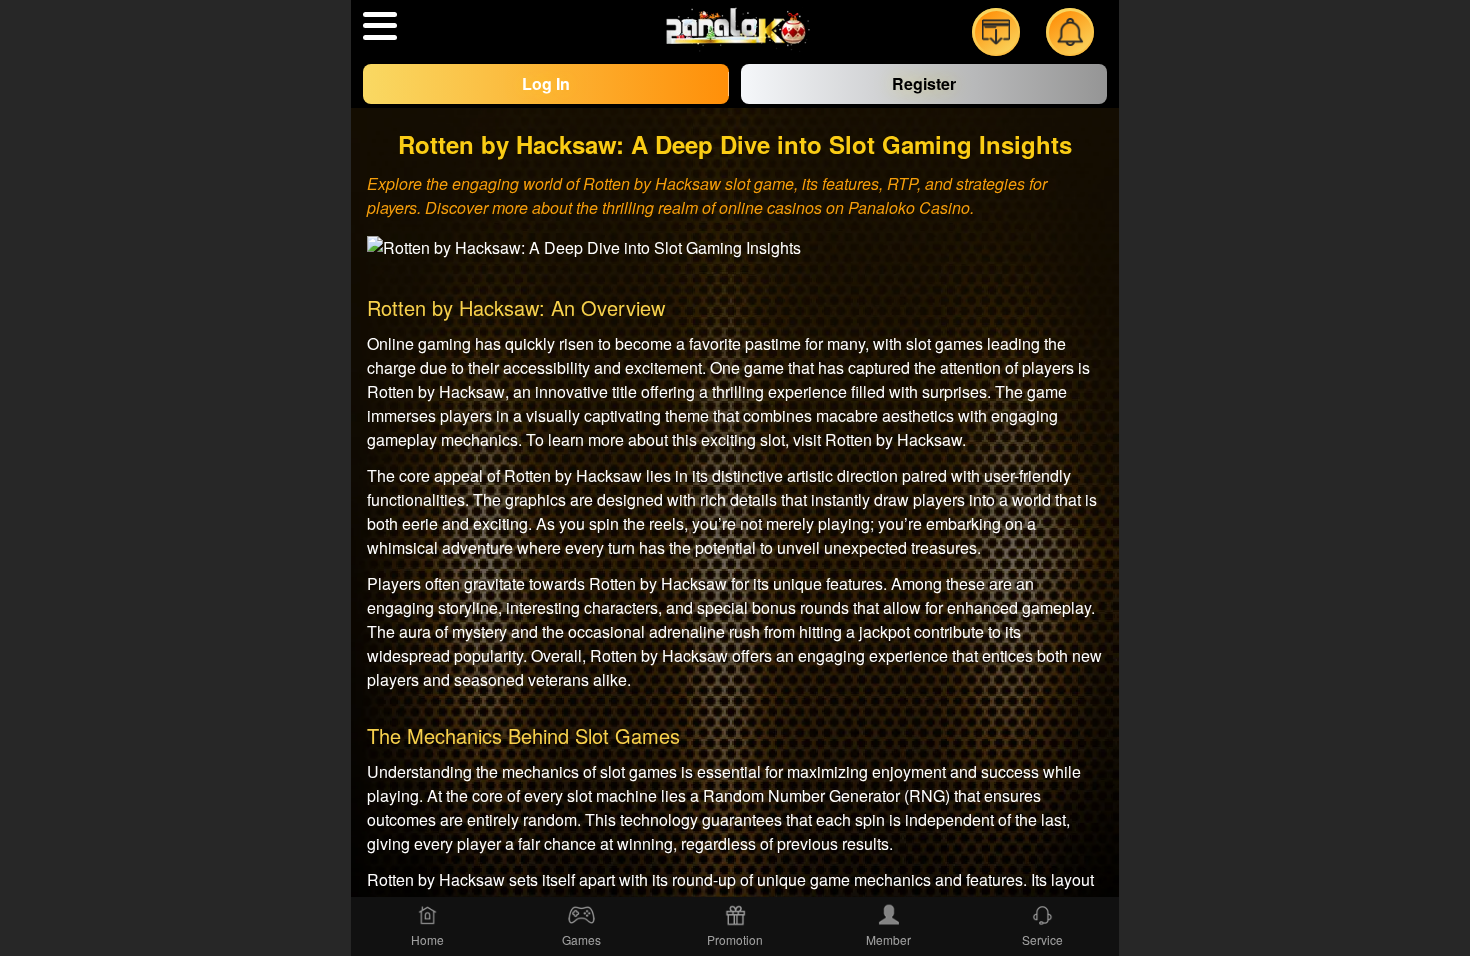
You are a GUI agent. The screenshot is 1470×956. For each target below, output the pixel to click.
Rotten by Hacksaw (893, 439)
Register (924, 83)
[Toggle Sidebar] (380, 26)
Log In (546, 83)
